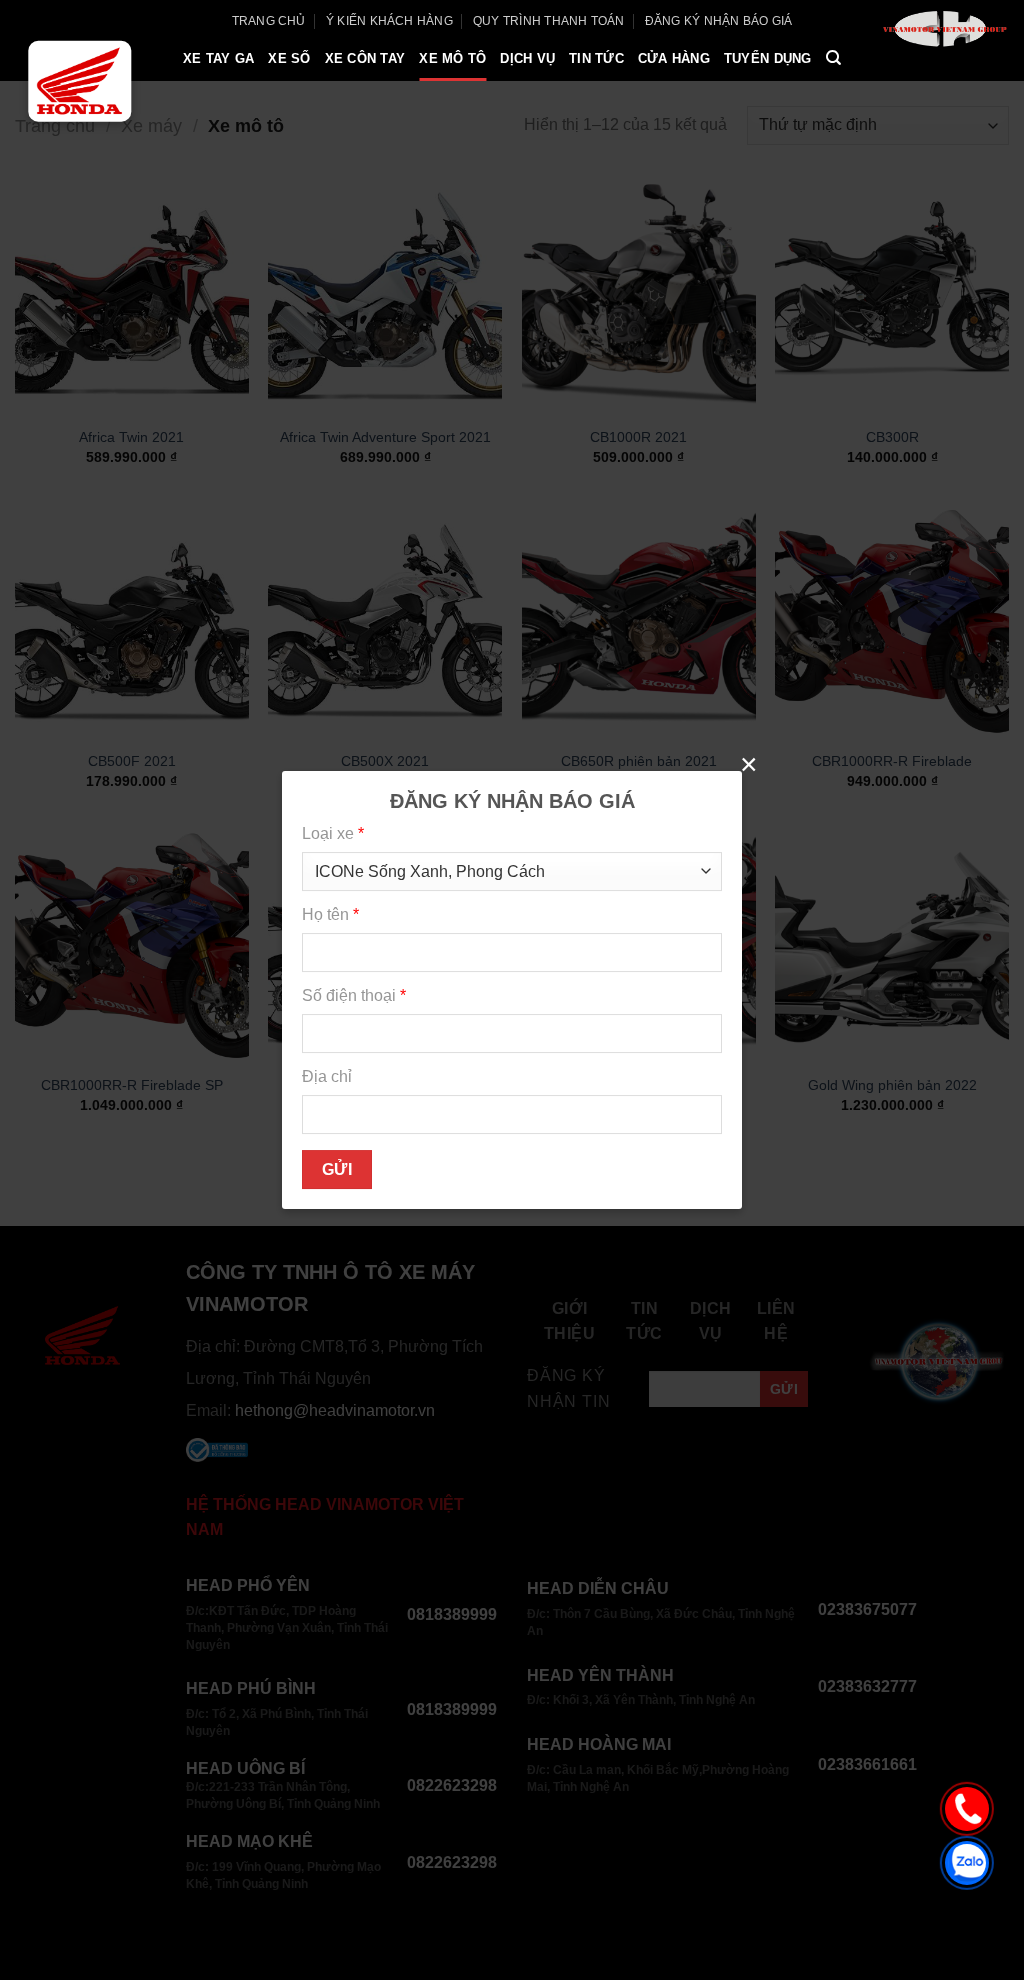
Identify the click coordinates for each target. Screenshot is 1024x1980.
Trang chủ (269, 21)
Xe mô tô (452, 58)
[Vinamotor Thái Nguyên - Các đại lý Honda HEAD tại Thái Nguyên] (79, 81)
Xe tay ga (218, 58)
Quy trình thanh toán (549, 21)
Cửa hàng (674, 58)
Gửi (337, 1169)
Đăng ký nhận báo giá (719, 21)
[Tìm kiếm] (833, 58)
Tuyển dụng (768, 58)
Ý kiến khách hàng (389, 21)
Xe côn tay (365, 58)
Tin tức (596, 58)
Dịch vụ (527, 58)
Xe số (289, 58)
